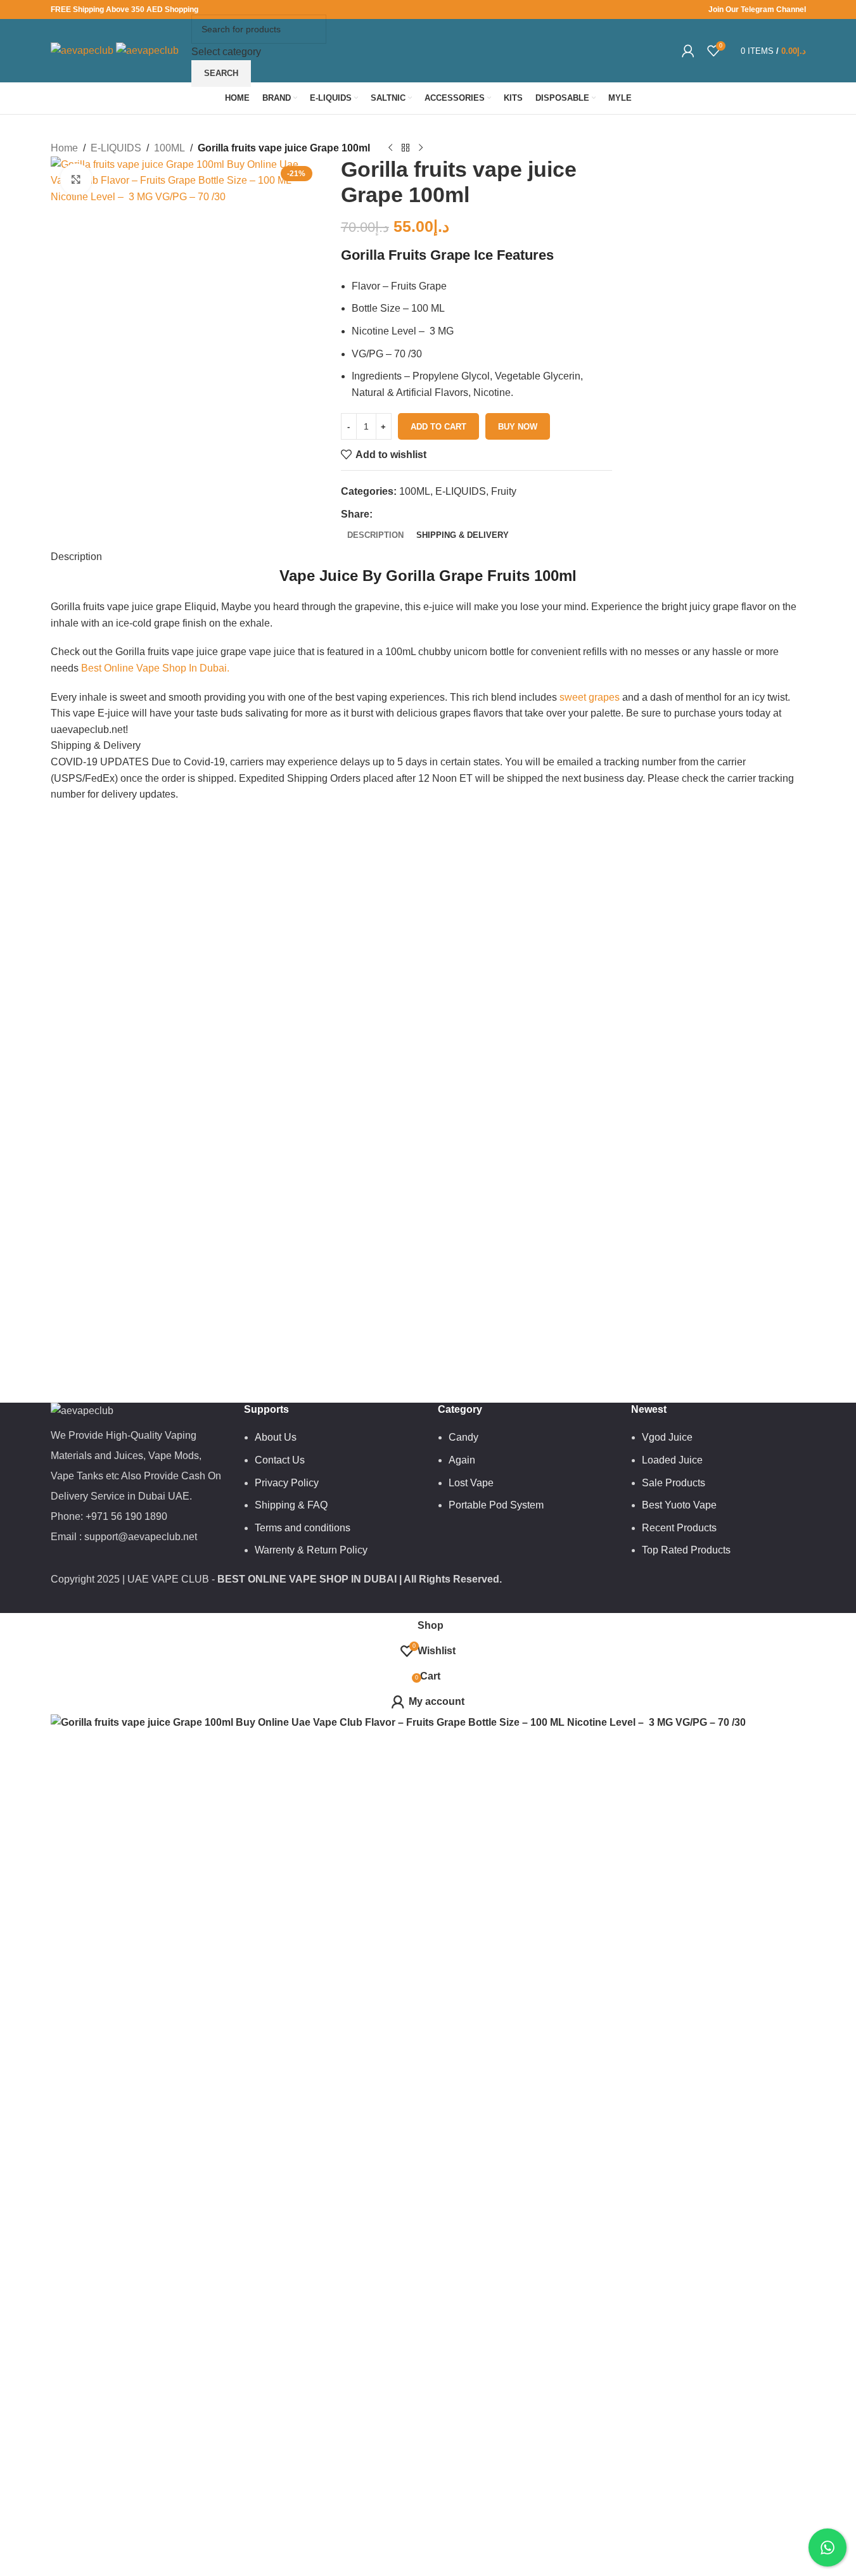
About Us (276, 1437)
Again (462, 1460)
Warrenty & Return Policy (311, 1550)
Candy (463, 1437)
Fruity (504, 491)
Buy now (518, 427)
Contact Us (280, 1460)
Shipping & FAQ (291, 1505)
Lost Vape (471, 1483)
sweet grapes (588, 697)
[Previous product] (390, 148)
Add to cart (438, 427)
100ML (169, 148)
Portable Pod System (496, 1505)
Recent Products (679, 1528)
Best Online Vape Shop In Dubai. (155, 668)
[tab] (375, 535)
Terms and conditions (303, 1528)
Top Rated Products (686, 1550)
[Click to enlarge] (76, 179)
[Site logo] (83, 50)
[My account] (688, 51)
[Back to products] (406, 148)
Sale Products (674, 1483)
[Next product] (421, 148)
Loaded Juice (672, 1460)
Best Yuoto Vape (679, 1505)
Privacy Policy (287, 1483)
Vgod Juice (667, 1437)
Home (64, 148)
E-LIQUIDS (116, 148)
